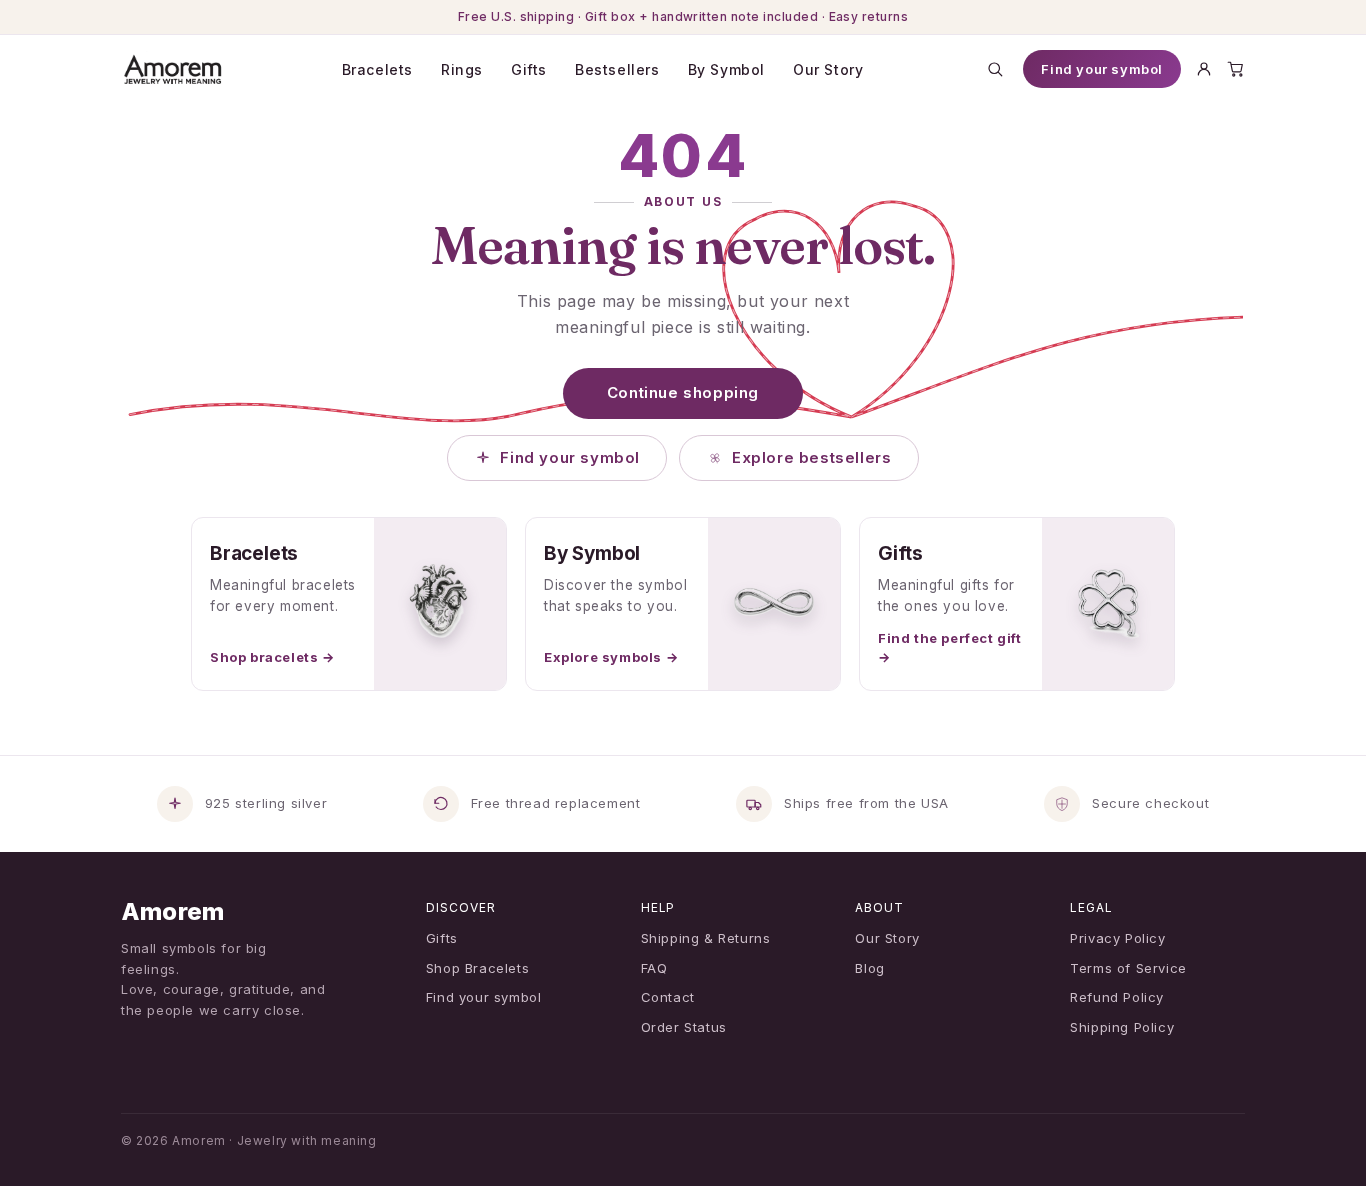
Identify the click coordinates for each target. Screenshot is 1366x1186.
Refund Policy (1117, 997)
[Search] (995, 69)
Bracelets (377, 69)
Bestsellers (617, 69)
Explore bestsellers (811, 457)
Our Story (828, 69)
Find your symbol (1102, 69)
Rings (462, 69)
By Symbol (726, 69)
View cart (689, 1147)
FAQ (654, 968)
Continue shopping (683, 392)
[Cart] (1236, 69)
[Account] (1204, 69)
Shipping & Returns (706, 938)
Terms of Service (1128, 968)
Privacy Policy (1117, 938)
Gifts (529, 69)
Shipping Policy (1122, 1027)
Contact (668, 997)
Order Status (684, 1027)
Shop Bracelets (477, 968)
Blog (869, 968)
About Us (683, 201)
